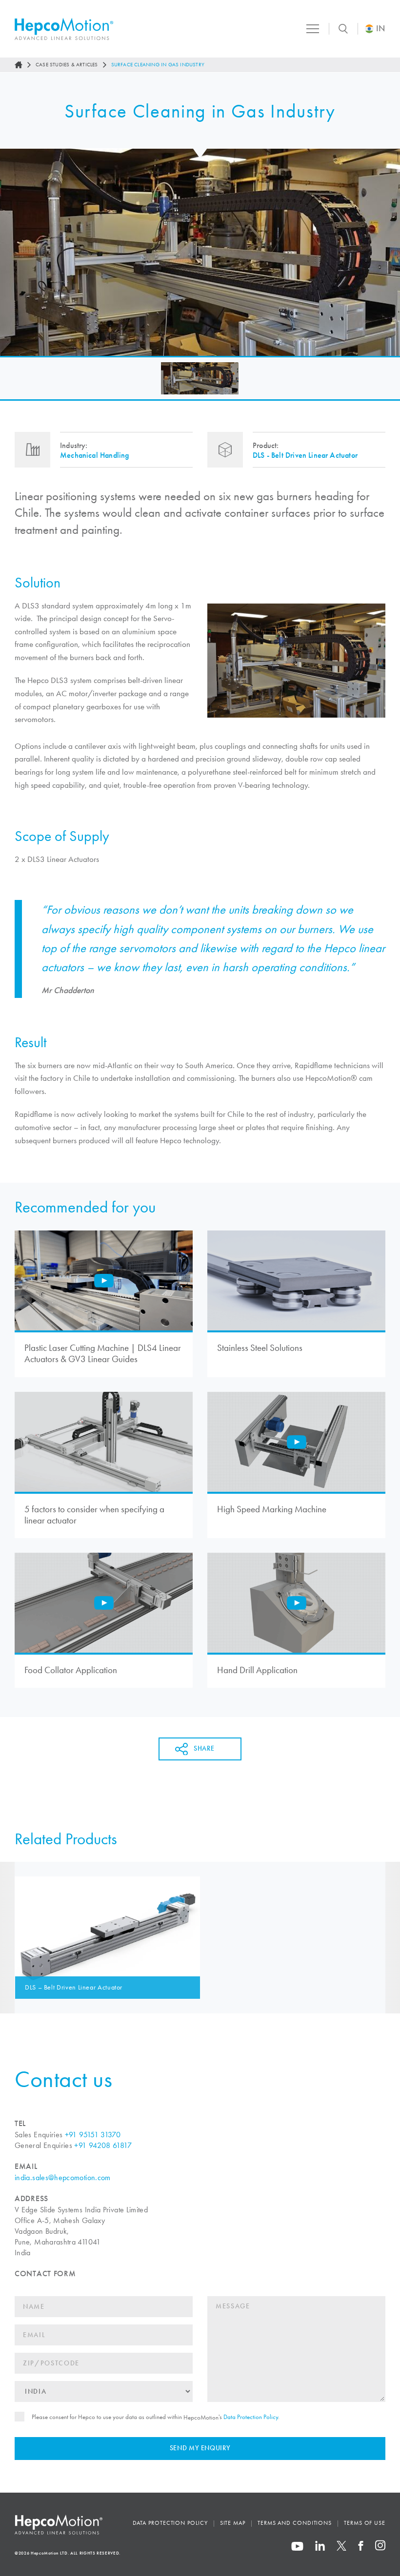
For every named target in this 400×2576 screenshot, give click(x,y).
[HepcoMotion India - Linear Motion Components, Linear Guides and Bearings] (64, 29)
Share (204, 1749)
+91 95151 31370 (93, 2135)
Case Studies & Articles (67, 64)
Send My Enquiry (200, 2448)
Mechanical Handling (94, 455)
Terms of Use (365, 2523)
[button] (200, 378)
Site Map (233, 2523)
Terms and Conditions (295, 2523)
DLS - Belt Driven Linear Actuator (305, 455)
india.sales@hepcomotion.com (63, 2177)
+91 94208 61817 (103, 2145)
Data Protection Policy (251, 2417)
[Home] (19, 65)
